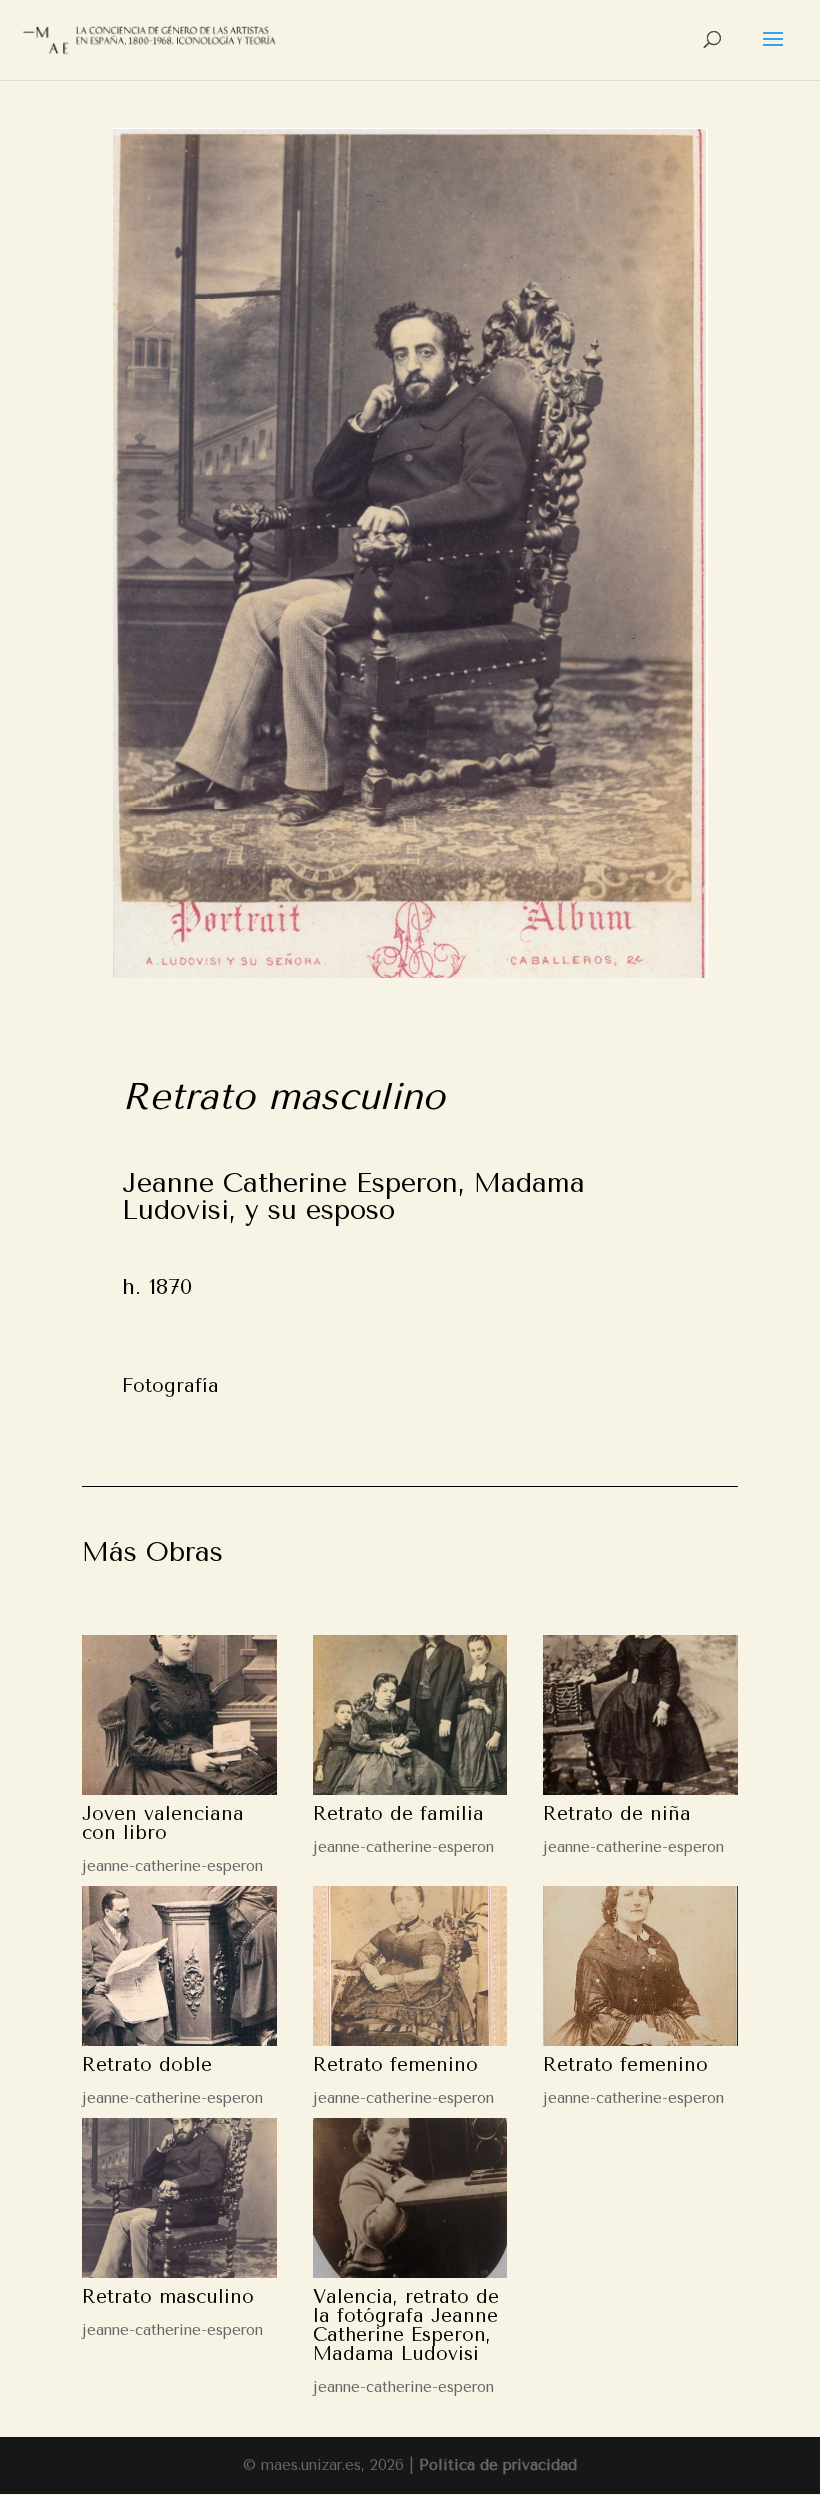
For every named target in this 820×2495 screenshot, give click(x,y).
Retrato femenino (395, 2065)
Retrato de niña (617, 1814)
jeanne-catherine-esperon (172, 1866)
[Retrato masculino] (179, 2198)
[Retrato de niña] (640, 1715)
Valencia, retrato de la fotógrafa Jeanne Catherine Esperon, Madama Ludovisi (406, 2325)
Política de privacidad (498, 2465)
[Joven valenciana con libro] (179, 1715)
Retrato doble (147, 2065)
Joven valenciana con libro (163, 1823)
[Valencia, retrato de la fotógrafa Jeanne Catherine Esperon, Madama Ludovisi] (410, 2198)
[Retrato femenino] (410, 1966)
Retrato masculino (168, 2297)
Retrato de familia (398, 1814)
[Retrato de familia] (410, 1715)
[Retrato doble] (179, 1966)
